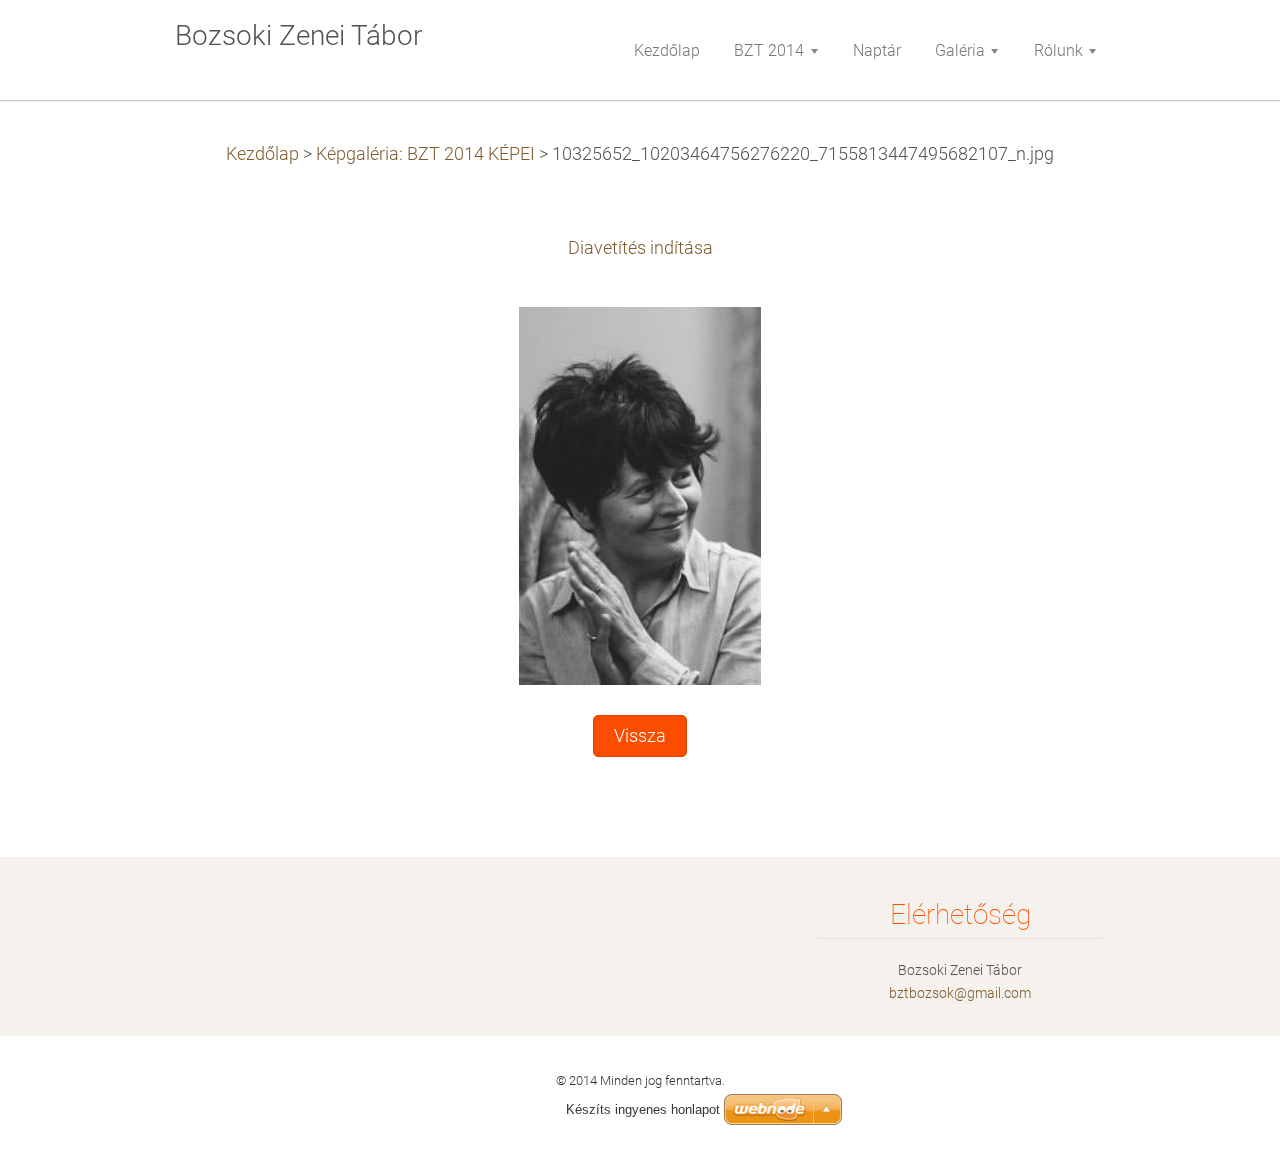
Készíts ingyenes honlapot (643, 1109)
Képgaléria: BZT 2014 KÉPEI (425, 154)
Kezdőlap (262, 154)
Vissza (640, 736)
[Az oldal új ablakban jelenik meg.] (640, 495)
